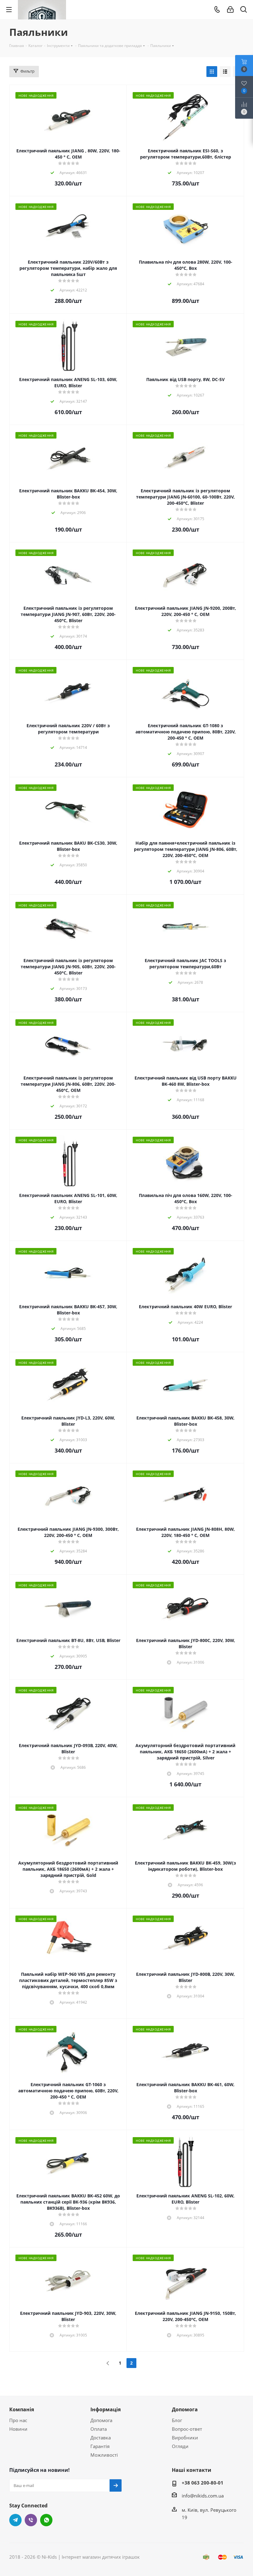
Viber (31, 2520)
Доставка (101, 2438)
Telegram (15, 2520)
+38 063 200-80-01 (203, 2483)
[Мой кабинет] (230, 10)
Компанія (22, 2409)
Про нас (18, 2420)
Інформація (106, 2409)
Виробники (185, 2438)
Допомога (101, 2420)
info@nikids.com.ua (203, 2496)
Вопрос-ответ (187, 2429)
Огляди (180, 2446)
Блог (177, 2420)
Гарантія (100, 2446)
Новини (18, 2429)
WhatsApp (46, 2520)
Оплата (99, 2429)
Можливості (104, 2455)
